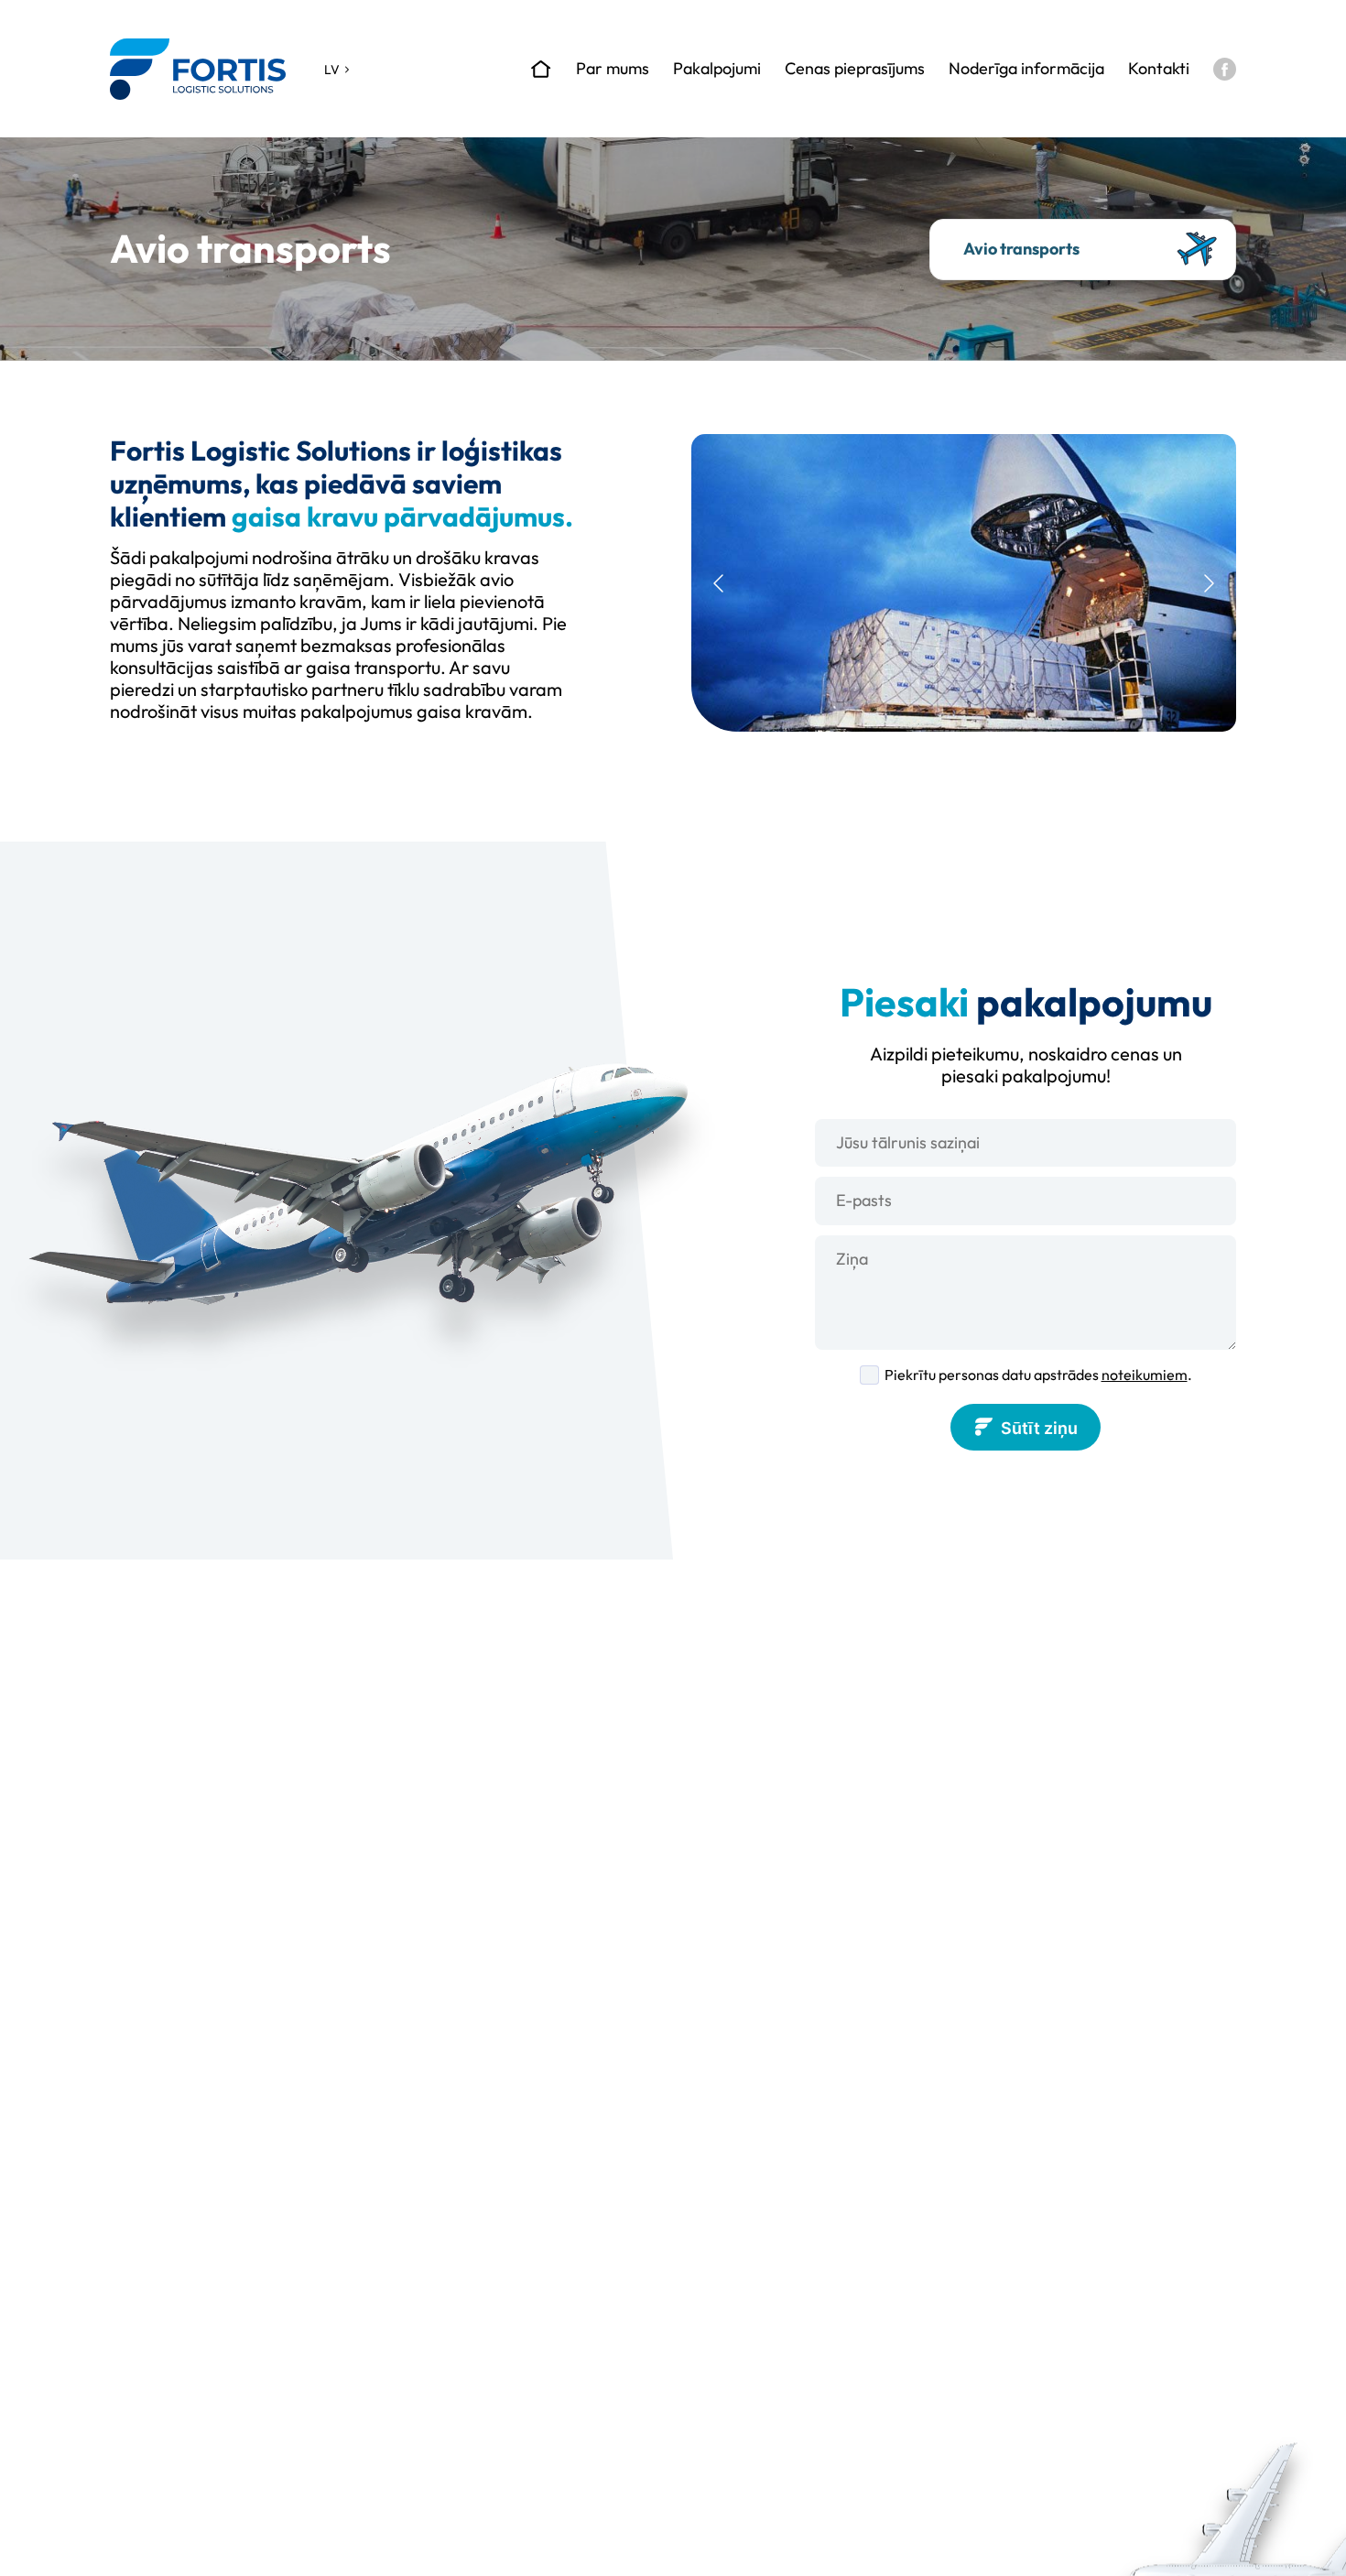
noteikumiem (1145, 1375)
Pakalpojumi (717, 69)
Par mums (613, 69)
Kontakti (1159, 69)
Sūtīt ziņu (1039, 1428)
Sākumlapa (541, 69)
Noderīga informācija (1026, 69)
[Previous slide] (720, 583)
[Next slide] (1208, 583)
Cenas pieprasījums (855, 69)
